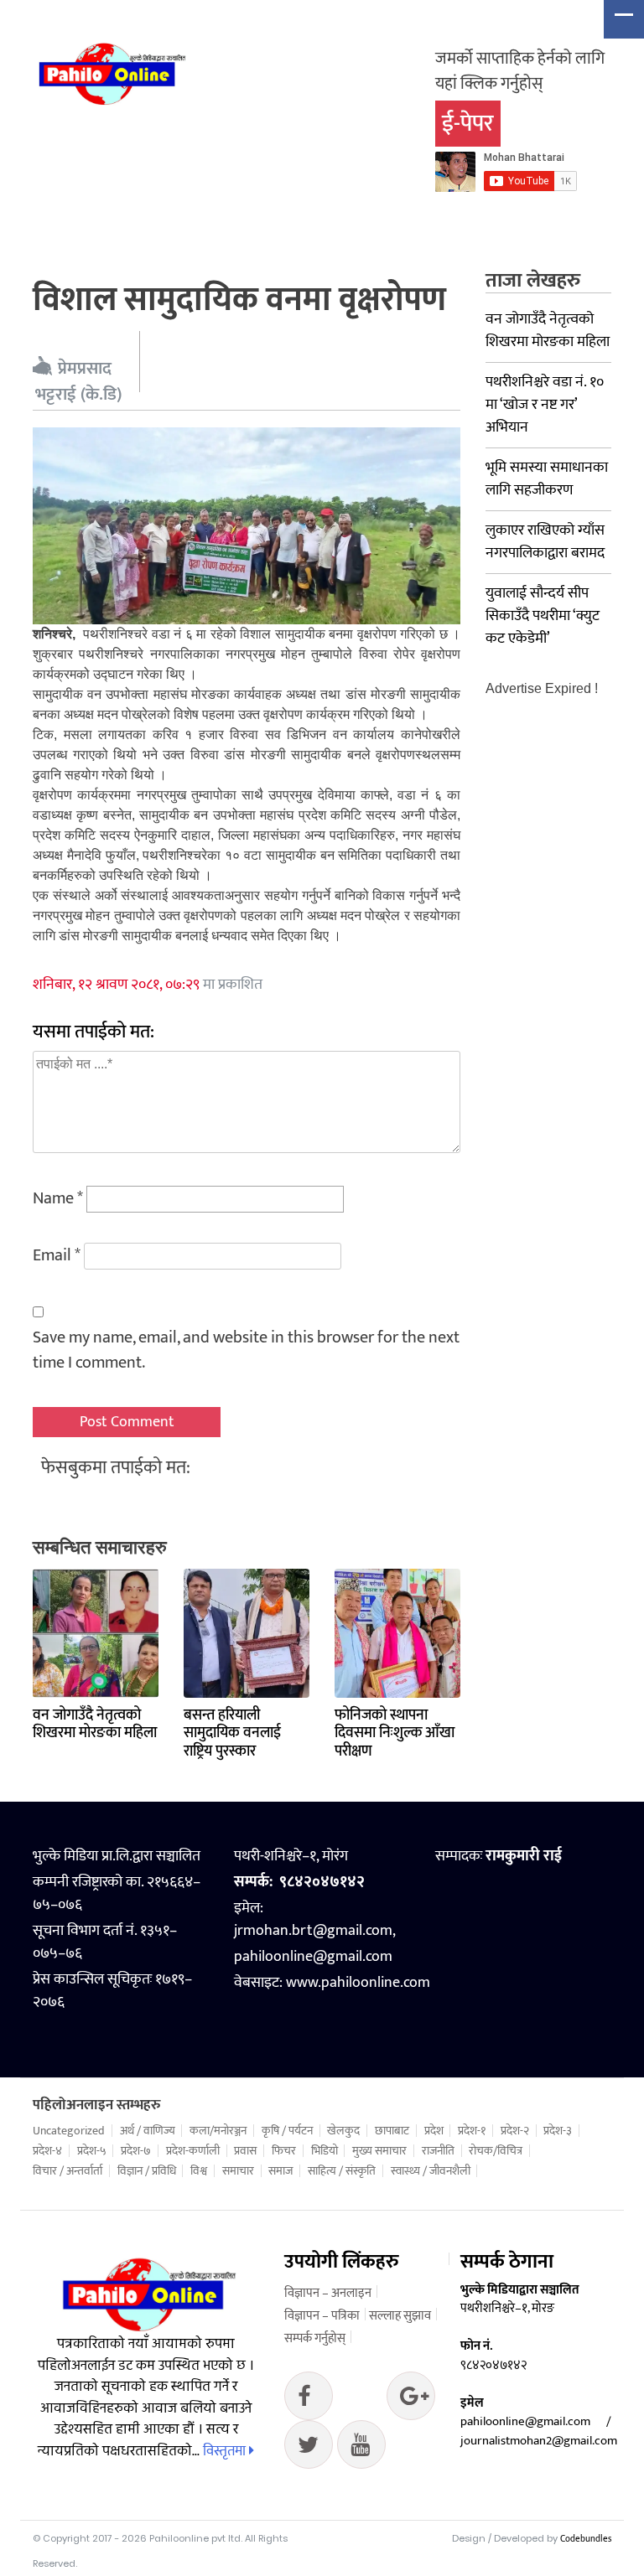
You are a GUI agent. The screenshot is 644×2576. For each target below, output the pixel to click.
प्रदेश (434, 2131)
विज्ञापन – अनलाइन (328, 2293)
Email (57, 1255)
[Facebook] (309, 2400)
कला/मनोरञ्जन (218, 2131)
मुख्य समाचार (379, 2151)
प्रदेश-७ (136, 2151)
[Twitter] (411, 2400)
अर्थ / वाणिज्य (148, 2131)
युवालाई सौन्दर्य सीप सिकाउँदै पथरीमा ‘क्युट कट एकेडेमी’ (543, 616)
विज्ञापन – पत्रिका (322, 2316)
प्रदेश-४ (47, 2151)
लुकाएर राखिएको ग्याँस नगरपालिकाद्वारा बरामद (545, 542)
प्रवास (245, 2151)
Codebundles (586, 2539)
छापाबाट (392, 2131)
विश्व (199, 2171)
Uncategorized (69, 2131)
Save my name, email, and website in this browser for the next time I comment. (246, 1350)
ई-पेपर (468, 124)
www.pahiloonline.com (358, 1983)
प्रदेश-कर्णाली (193, 2151)
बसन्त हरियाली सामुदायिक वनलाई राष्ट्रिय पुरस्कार (232, 1733)
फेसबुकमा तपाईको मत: (116, 1468)
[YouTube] (361, 2449)
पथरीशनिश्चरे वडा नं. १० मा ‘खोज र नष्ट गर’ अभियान (545, 405)
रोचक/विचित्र (496, 2151)
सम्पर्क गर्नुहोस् (315, 2338)
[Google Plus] (309, 2449)
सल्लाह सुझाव (400, 2316)
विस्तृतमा (226, 2451)
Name (58, 1198)
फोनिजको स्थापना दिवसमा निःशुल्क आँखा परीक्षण (395, 1733)
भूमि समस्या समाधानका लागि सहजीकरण (547, 479)
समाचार (238, 2171)
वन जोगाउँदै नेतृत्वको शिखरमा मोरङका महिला (95, 1725)
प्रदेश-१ (472, 2131)
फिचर (284, 2151)
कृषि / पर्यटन (287, 2131)
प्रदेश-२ (515, 2131)
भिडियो (325, 2151)
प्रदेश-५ (92, 2151)
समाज (280, 2171)
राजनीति (438, 2151)
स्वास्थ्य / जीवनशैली (431, 2171)
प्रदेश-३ (558, 2131)
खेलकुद (343, 2131)
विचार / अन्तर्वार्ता (68, 2171)
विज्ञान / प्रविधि (147, 2171)
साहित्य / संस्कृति (342, 2171)
